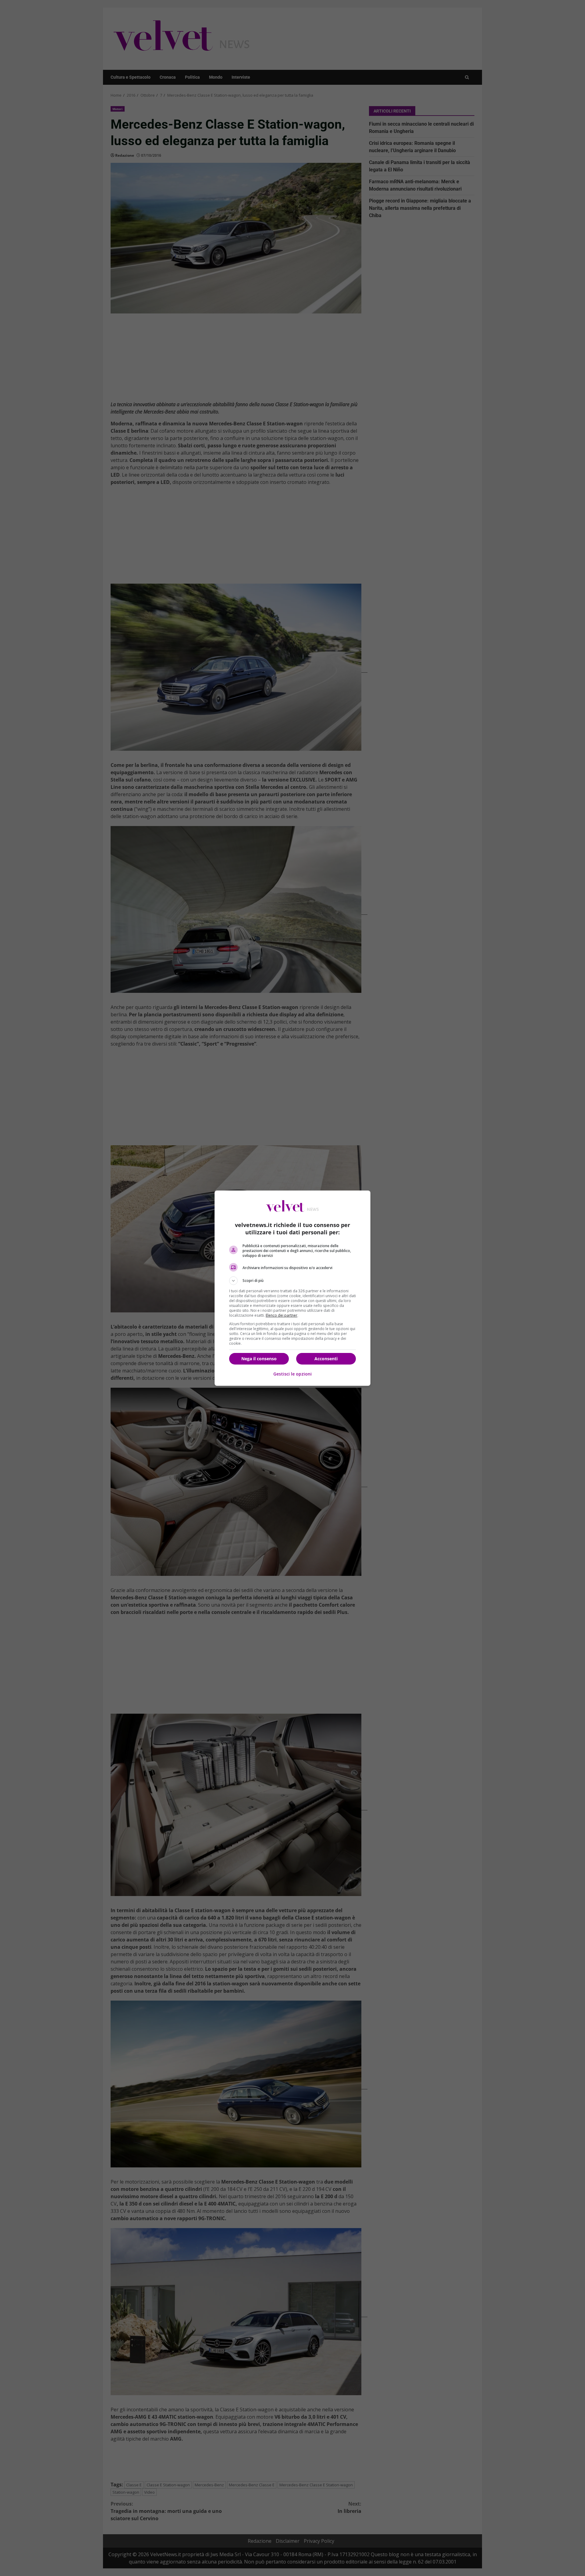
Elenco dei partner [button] (282, 1315)
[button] (292, 1281)
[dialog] (292, 1288)
